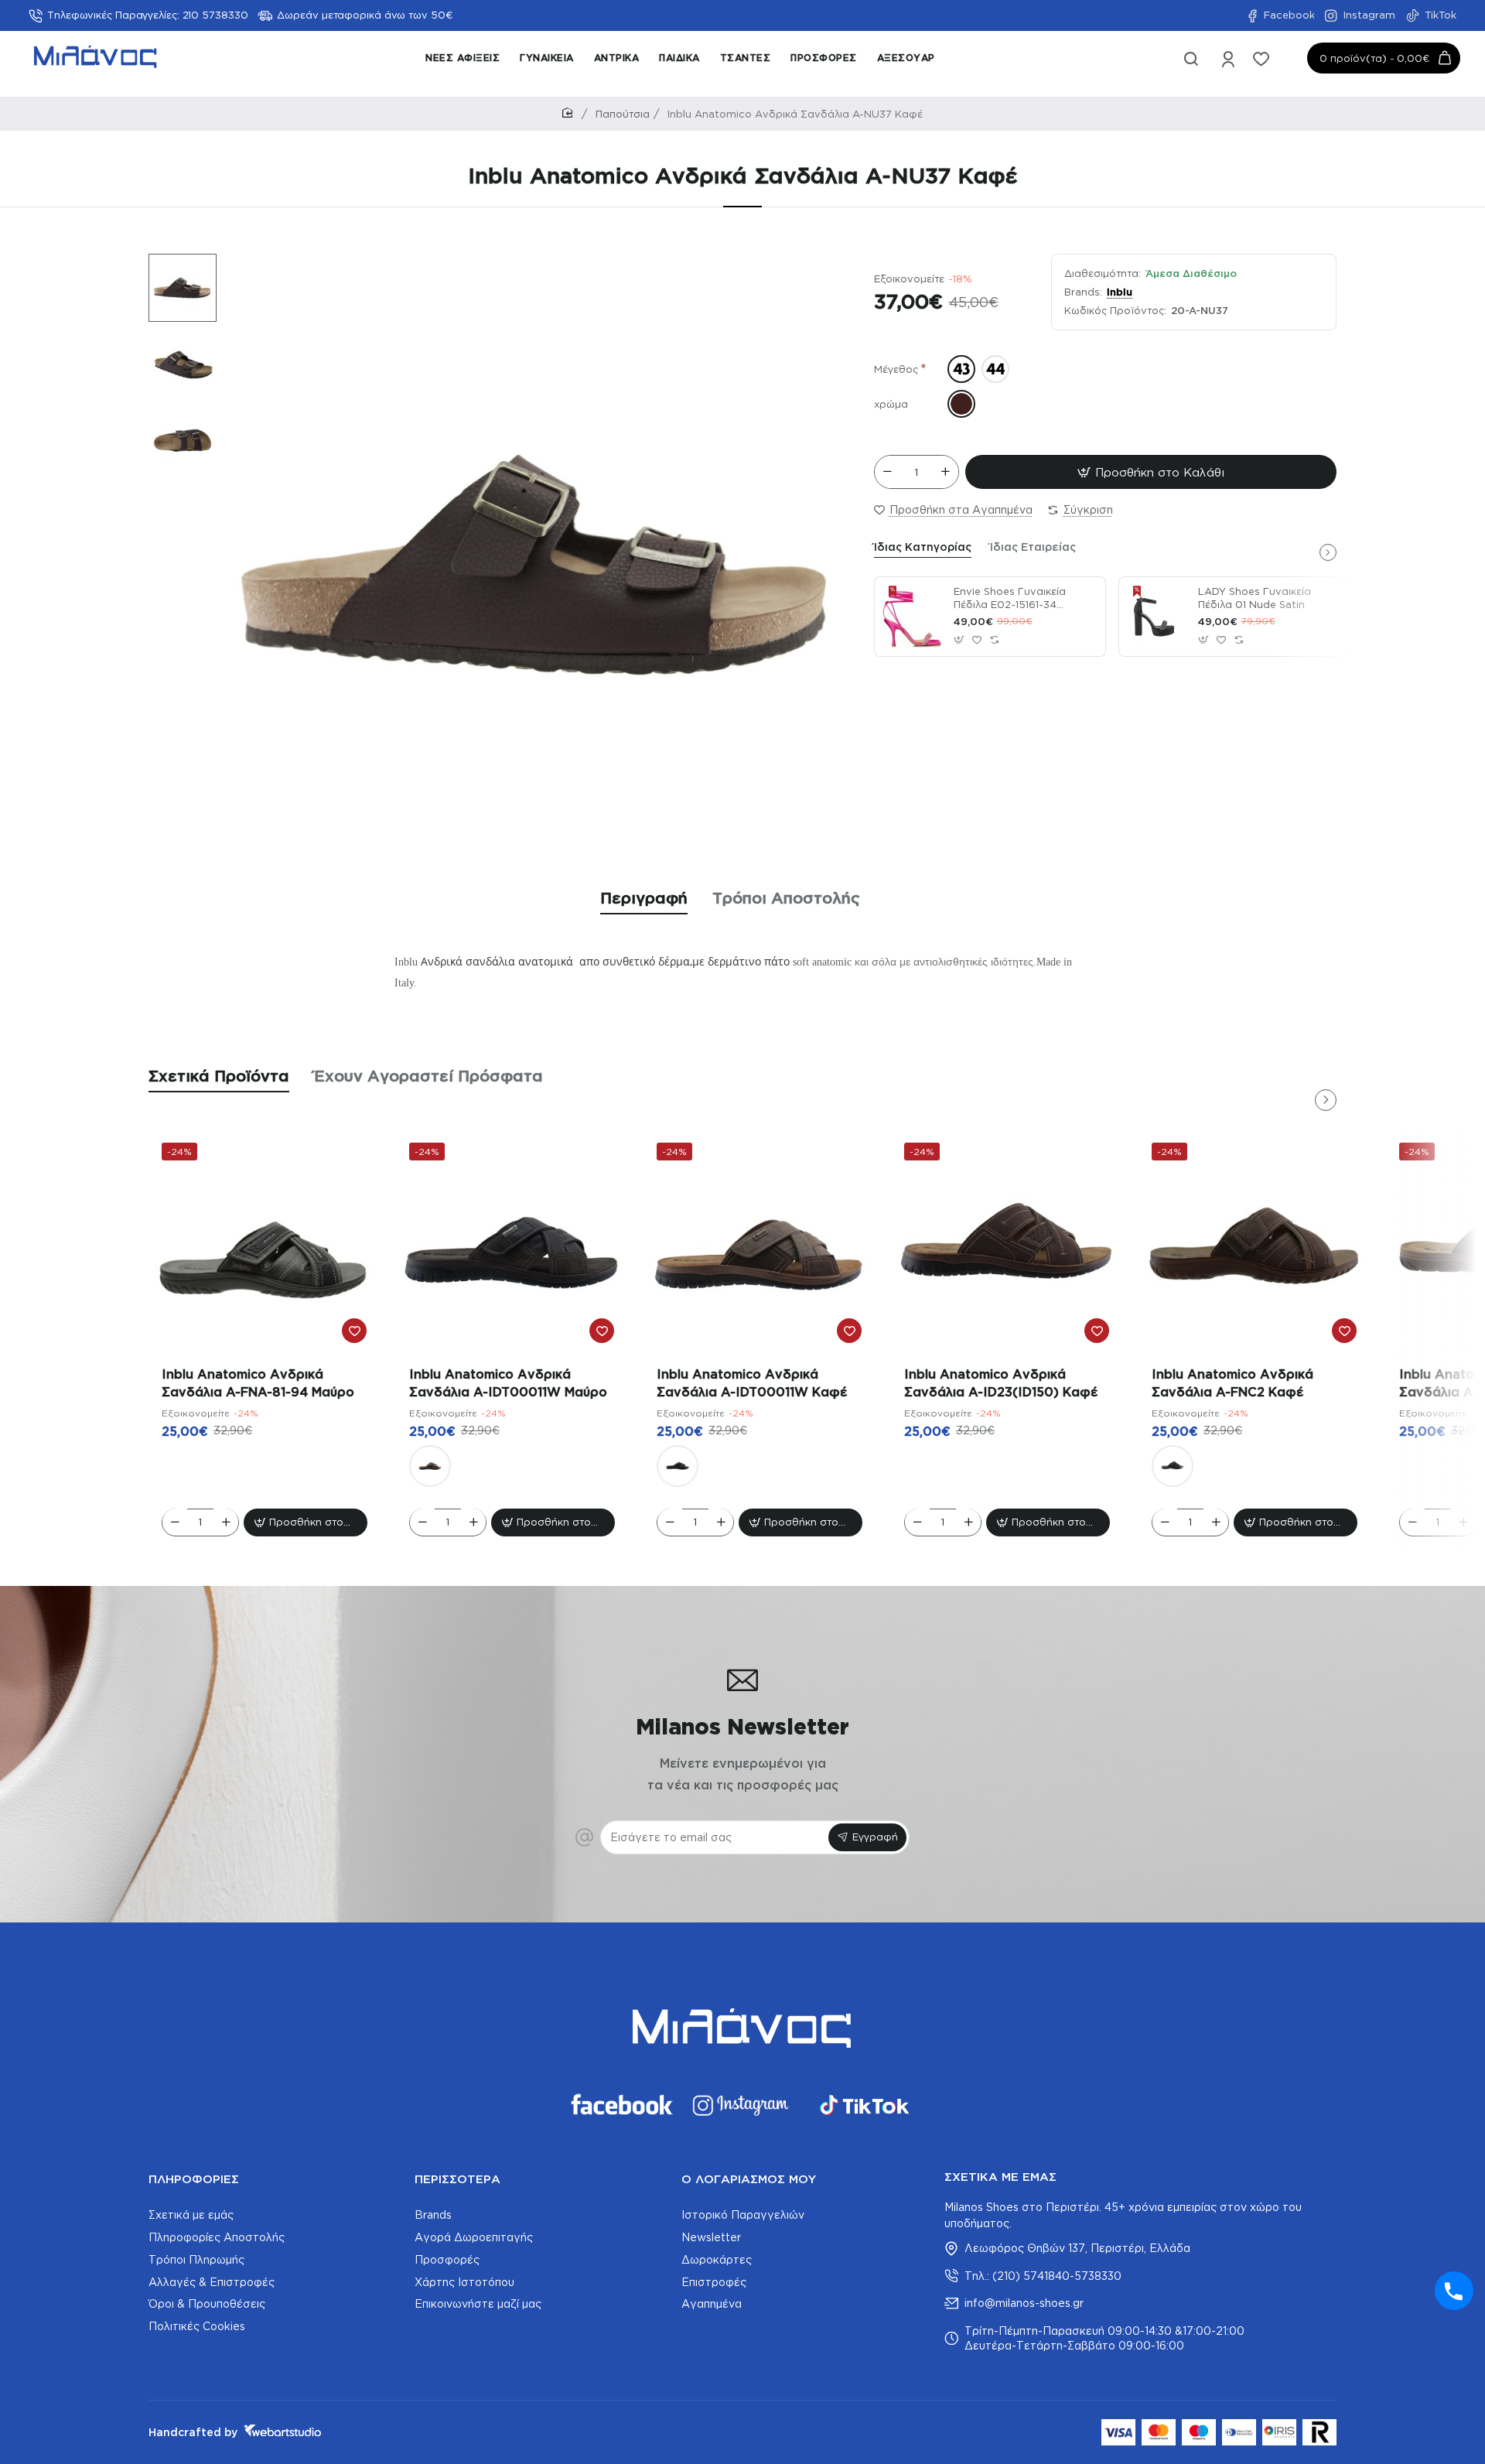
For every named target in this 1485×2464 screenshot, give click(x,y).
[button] (175, 265)
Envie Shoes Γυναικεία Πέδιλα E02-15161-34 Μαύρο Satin (1010, 599)
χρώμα (891, 404)
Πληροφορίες (194, 2179)
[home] (570, 113)
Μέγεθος (896, 369)
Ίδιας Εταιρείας (1033, 547)
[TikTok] (865, 2105)
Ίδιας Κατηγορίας (923, 547)
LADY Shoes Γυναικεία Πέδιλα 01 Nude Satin (1255, 598)
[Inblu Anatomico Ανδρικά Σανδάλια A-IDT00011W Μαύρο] (512, 1246)
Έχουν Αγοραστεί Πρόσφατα (428, 1075)
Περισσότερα (457, 2179)
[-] (888, 472)
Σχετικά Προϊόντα (219, 1075)
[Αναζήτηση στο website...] (1191, 64)
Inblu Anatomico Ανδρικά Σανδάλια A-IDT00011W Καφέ (752, 1382)
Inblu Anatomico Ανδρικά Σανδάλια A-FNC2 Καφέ (1232, 1382)
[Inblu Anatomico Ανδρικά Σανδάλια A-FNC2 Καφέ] (1255, 1246)
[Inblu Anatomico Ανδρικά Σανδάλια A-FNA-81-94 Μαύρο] (265, 1246)
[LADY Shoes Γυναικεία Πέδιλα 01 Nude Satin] (1156, 617)
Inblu (1120, 292)
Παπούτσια (623, 114)
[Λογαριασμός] (1229, 64)
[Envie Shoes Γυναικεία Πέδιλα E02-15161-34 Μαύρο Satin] (912, 617)
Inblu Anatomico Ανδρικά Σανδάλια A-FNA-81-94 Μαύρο (258, 1382)
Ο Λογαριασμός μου (749, 2179)
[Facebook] (620, 2105)
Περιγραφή (644, 897)
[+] (945, 472)
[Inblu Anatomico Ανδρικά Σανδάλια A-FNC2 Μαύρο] (1173, 1465)
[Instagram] (742, 2105)
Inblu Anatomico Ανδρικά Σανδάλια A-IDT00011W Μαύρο (508, 1382)
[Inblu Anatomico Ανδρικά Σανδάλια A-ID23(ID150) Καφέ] (1007, 1246)
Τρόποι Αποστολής (786, 897)
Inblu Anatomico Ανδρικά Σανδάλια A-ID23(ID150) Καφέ (1001, 1382)
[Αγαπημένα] (1263, 64)
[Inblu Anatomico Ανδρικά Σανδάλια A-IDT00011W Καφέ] (430, 1465)
